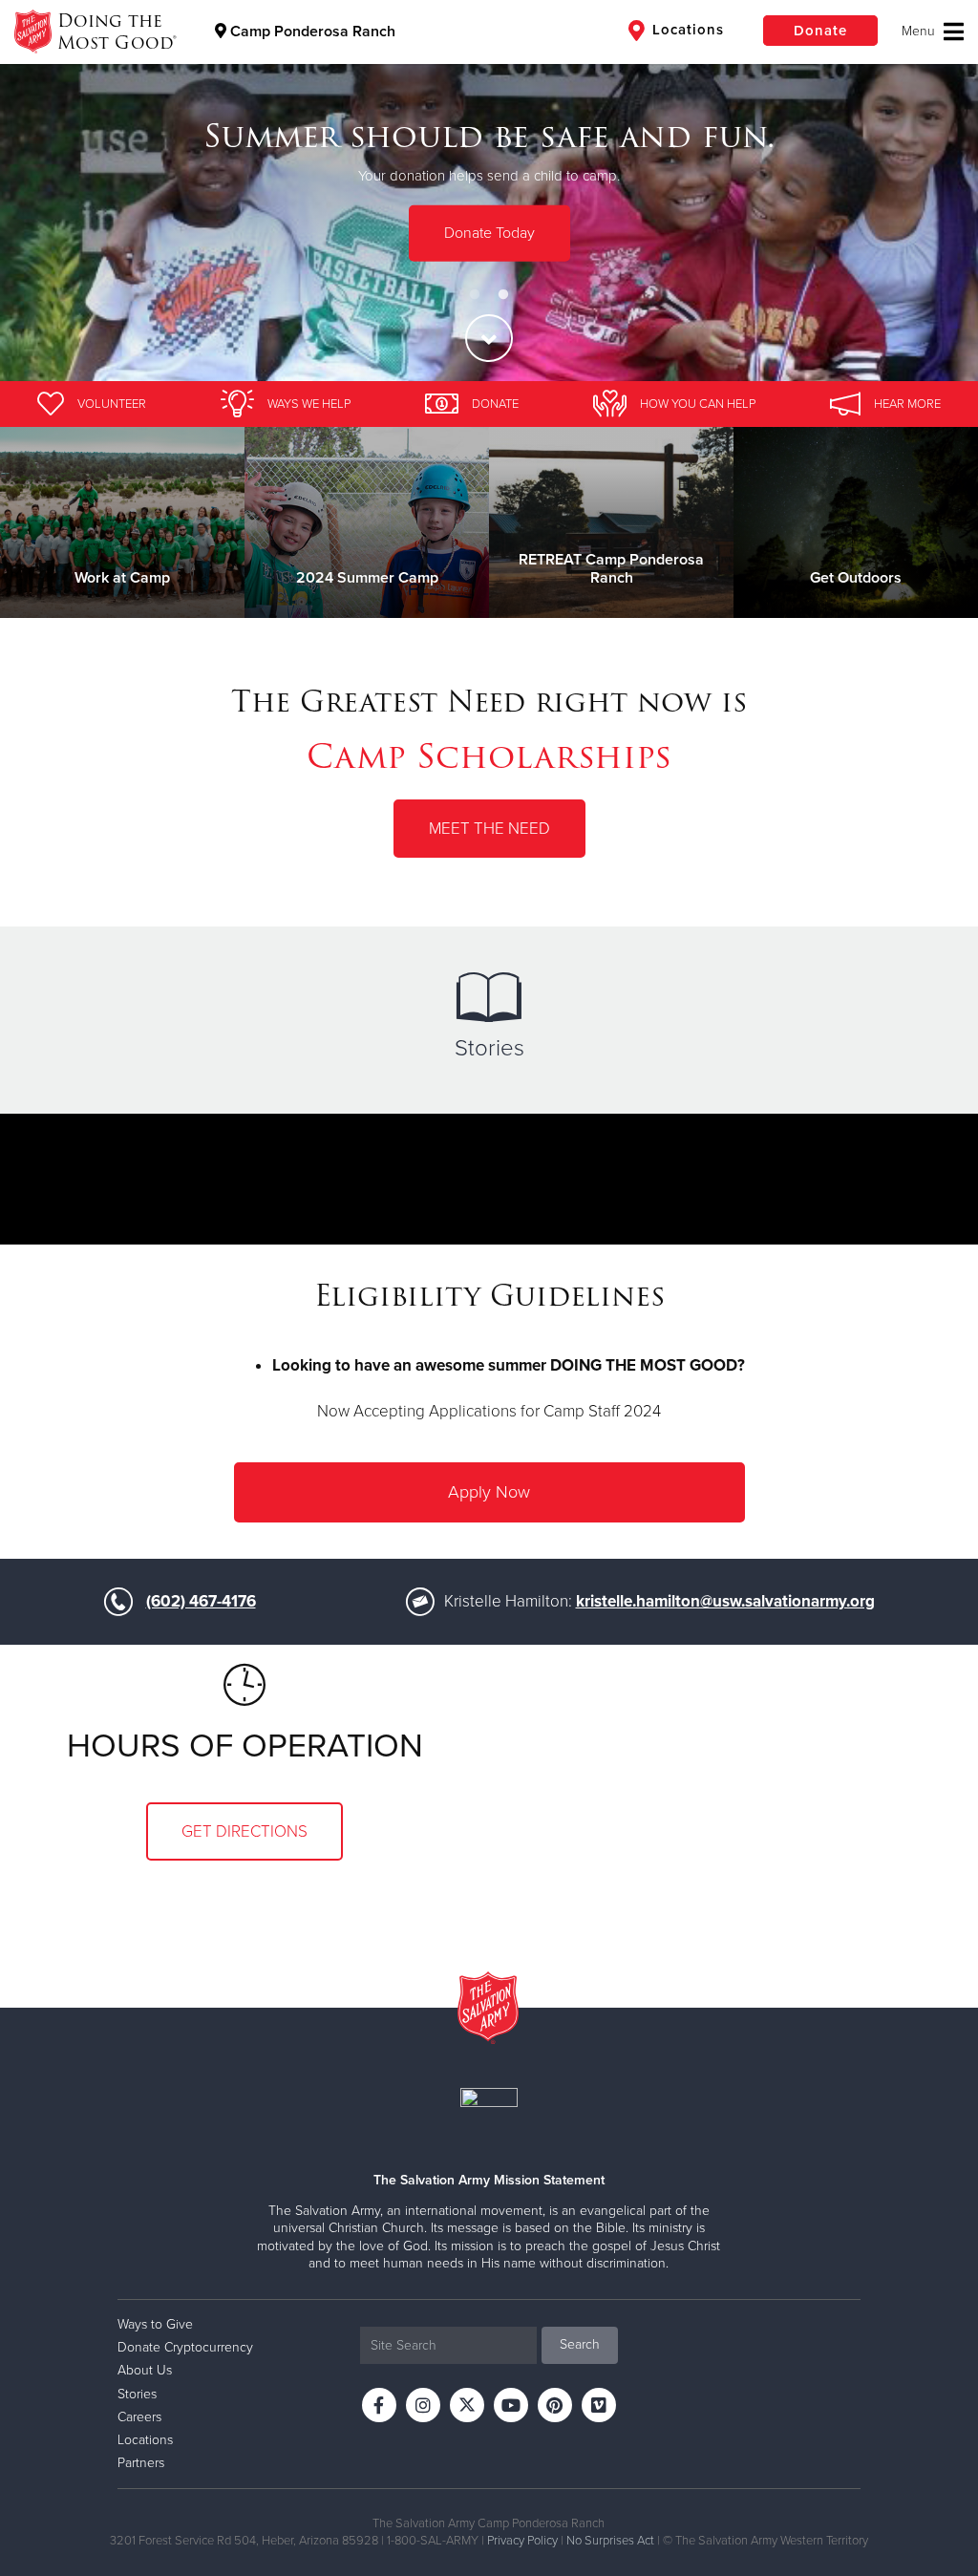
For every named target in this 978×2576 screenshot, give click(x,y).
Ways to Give (155, 2324)
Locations (686, 30)
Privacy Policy (522, 2541)
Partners (141, 2463)
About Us (145, 2370)
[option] (489, 191)
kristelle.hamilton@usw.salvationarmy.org (725, 1601)
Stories (489, 1048)
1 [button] (475, 295)
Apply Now (489, 1492)
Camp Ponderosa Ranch (311, 32)
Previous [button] (48, 191)
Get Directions (244, 1831)
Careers (139, 2417)
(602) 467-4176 (201, 1601)
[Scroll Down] (489, 338)
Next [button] (930, 191)
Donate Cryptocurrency (185, 2347)
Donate (820, 31)
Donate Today (489, 233)
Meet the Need (489, 829)
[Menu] (933, 32)
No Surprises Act (610, 2541)
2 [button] (503, 295)
